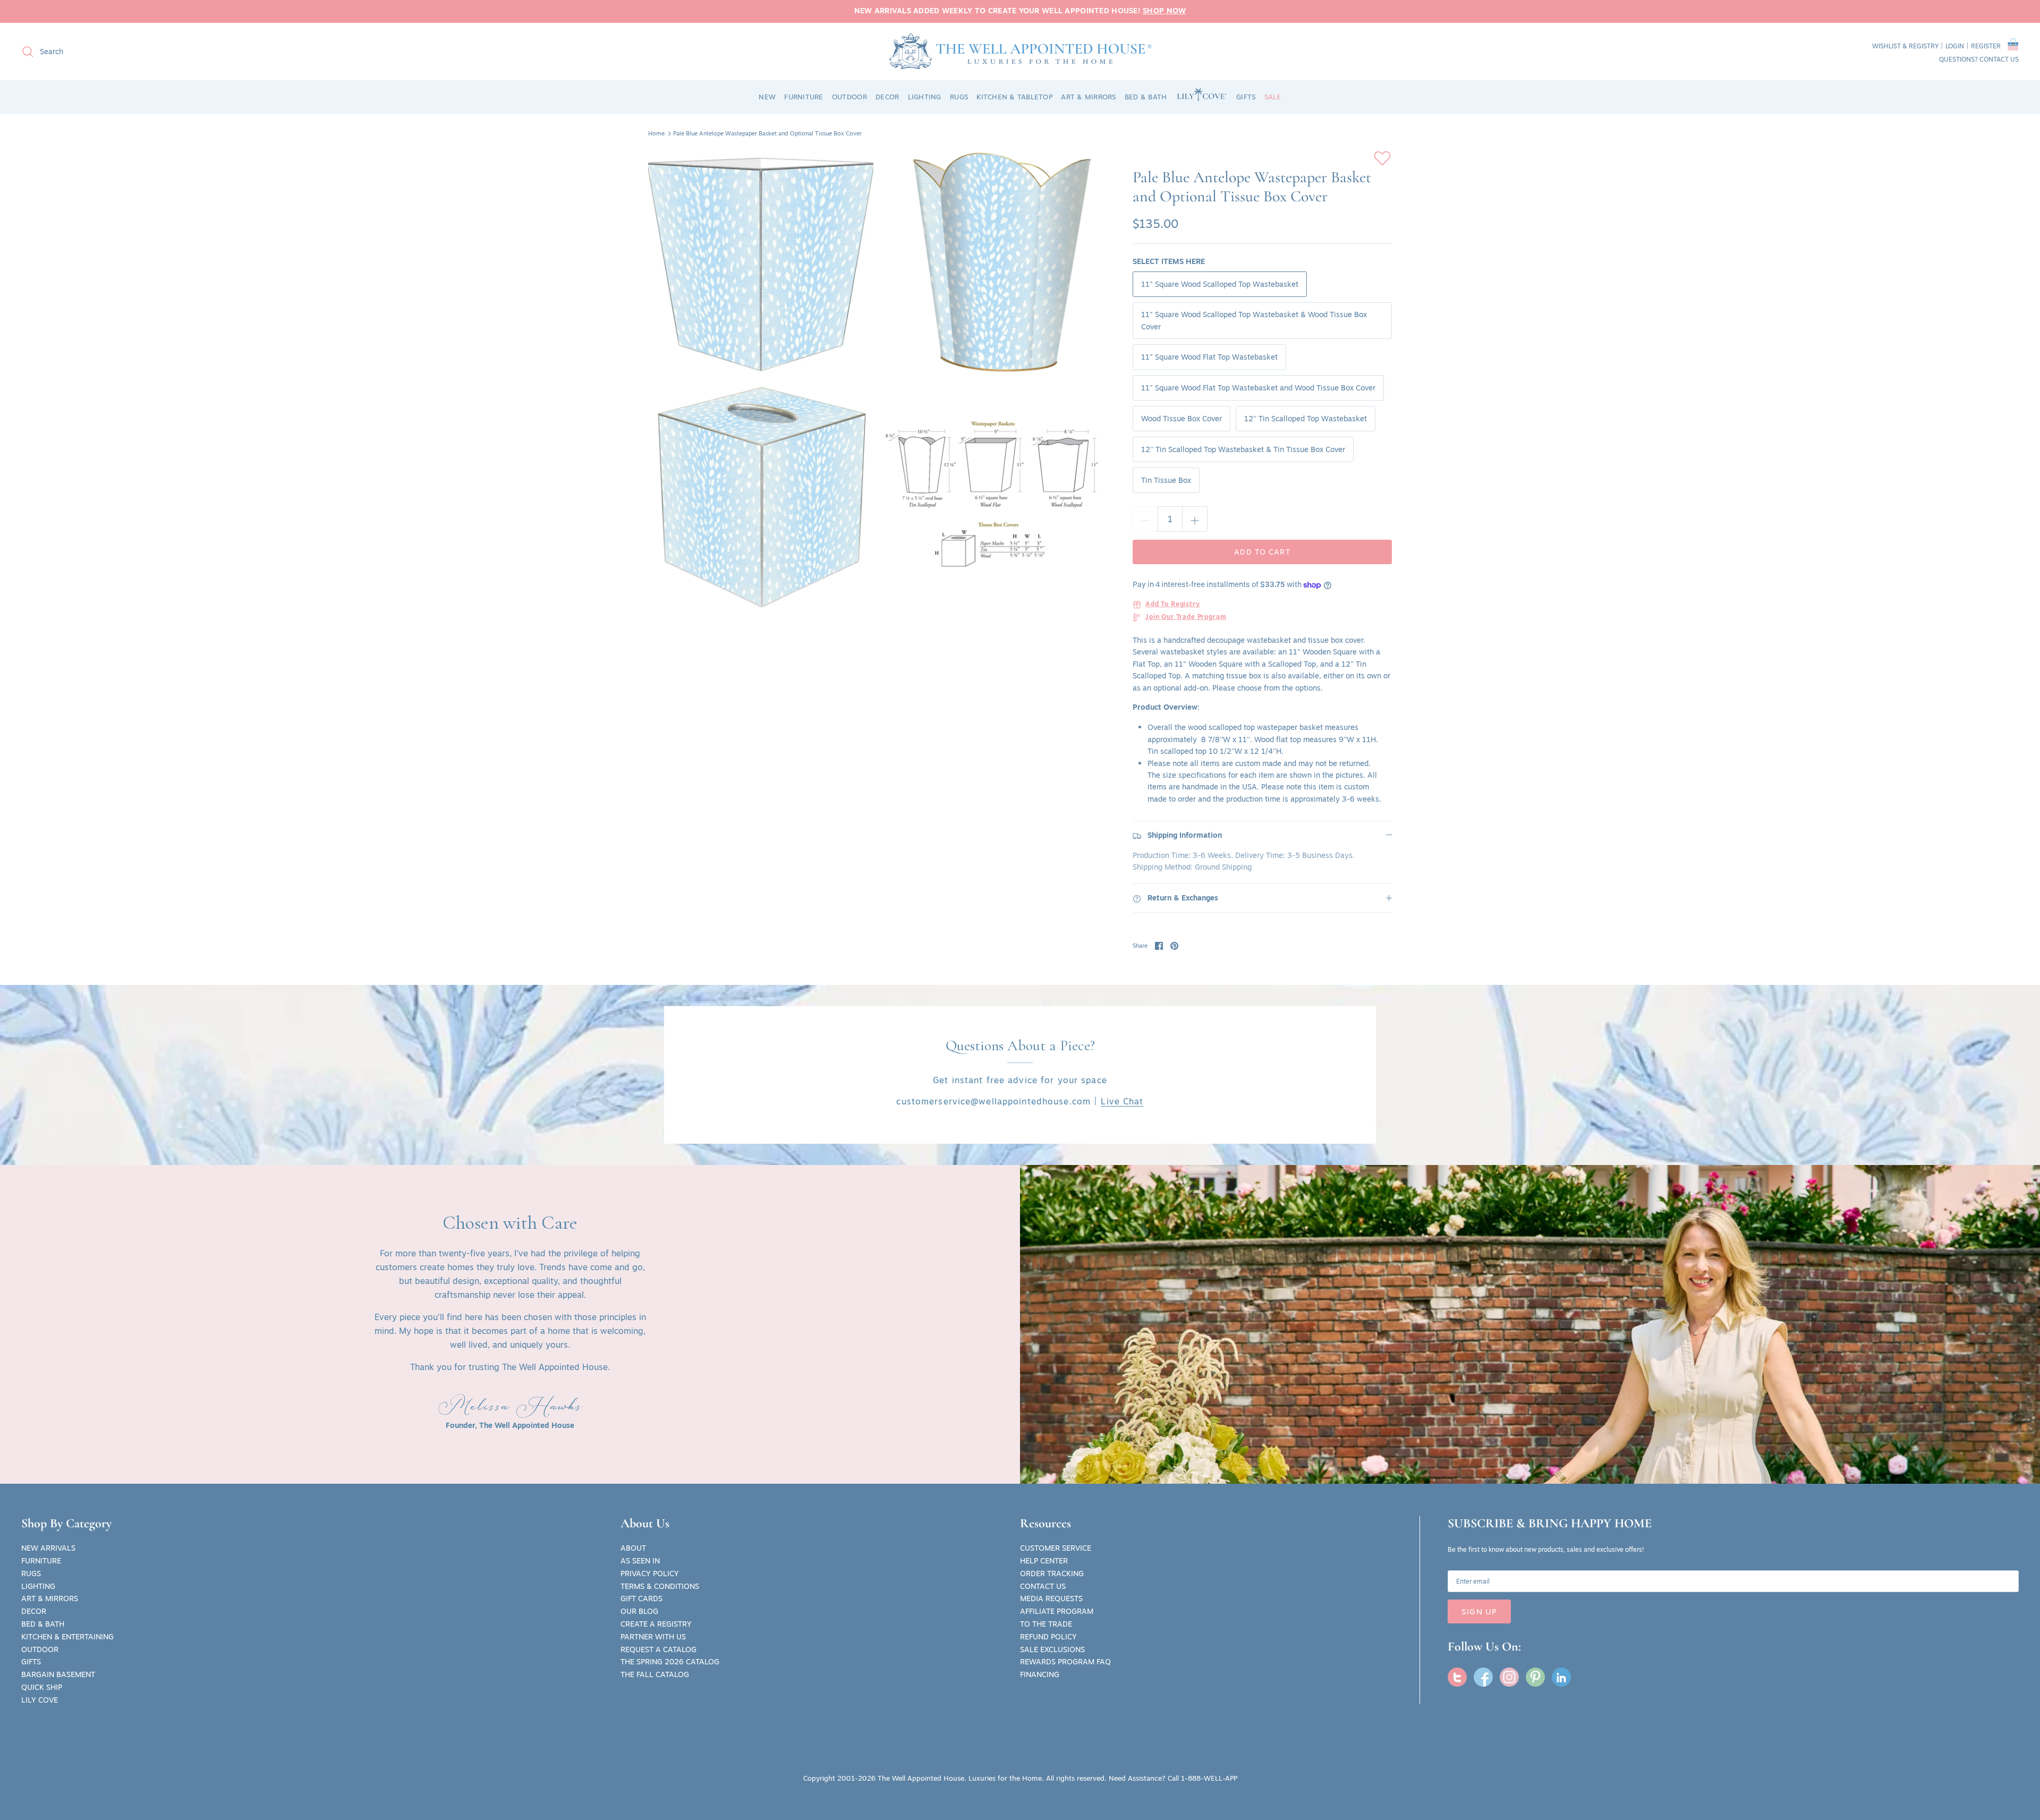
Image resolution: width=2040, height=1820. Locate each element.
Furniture (41, 1561)
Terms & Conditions (660, 1586)
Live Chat (1122, 1101)
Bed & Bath (43, 1624)
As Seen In (640, 1561)
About (633, 1548)
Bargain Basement (58, 1674)
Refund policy (1048, 1637)
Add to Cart (1262, 552)
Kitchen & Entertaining (67, 1637)
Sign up (1479, 1611)
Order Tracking (1052, 1574)
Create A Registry (656, 1624)
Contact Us (1043, 1586)
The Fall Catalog (655, 1674)
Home (656, 133)
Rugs (31, 1574)
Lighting (38, 1586)
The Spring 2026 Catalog (670, 1662)
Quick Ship (42, 1687)
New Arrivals (48, 1548)
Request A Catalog (658, 1649)
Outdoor (40, 1649)
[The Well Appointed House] (1020, 51)
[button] (2013, 46)
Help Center (1044, 1561)
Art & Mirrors (50, 1598)
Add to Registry (1173, 605)
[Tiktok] (1561, 1677)
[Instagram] (1509, 1677)
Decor (34, 1611)
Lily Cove (40, 1700)
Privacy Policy (650, 1574)
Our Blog (639, 1611)
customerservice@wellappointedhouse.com (993, 1101)
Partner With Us (653, 1637)
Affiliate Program (1057, 1611)
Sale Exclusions (1052, 1649)
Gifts (31, 1662)
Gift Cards (641, 1598)
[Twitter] (1457, 1677)
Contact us (1999, 59)
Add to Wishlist (1382, 158)
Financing (1040, 1674)
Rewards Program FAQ (1065, 1662)
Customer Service (1056, 1548)
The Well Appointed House (921, 1778)
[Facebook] (1483, 1677)
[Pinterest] (1535, 1677)
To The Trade (1046, 1624)
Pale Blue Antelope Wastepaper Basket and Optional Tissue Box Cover (767, 133)
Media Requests (1051, 1598)
